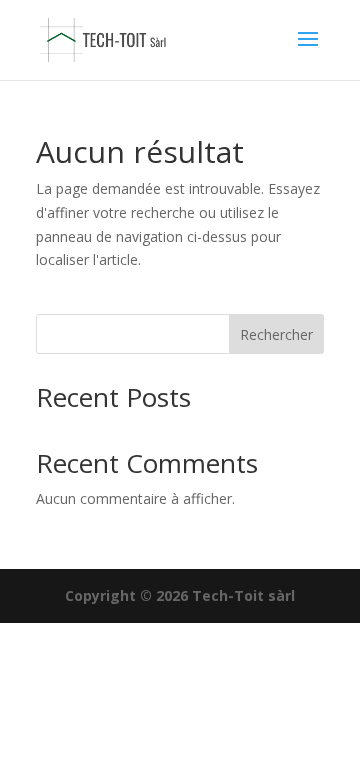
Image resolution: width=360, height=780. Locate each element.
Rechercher (276, 334)
